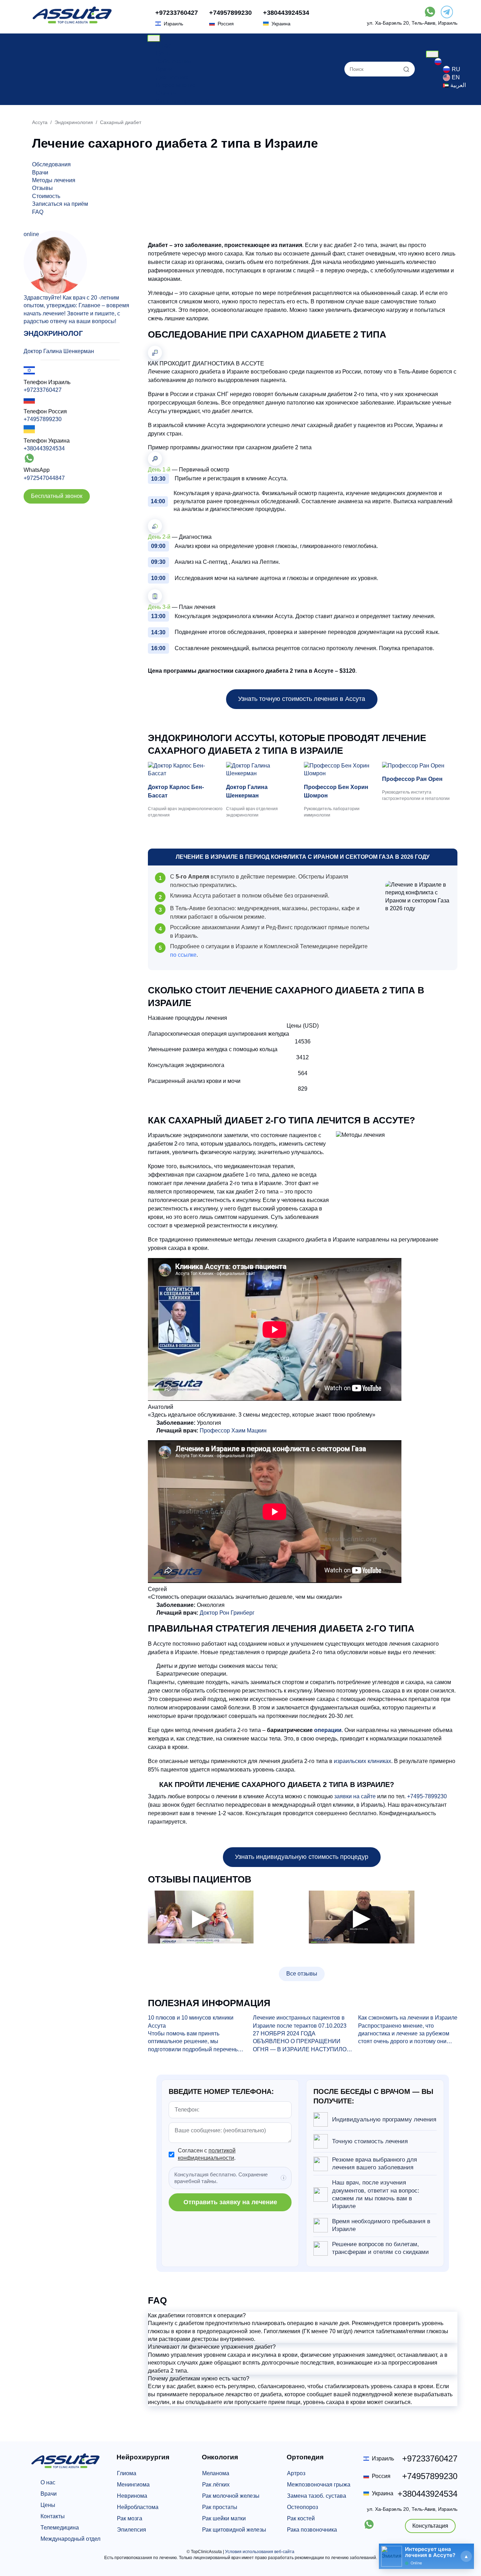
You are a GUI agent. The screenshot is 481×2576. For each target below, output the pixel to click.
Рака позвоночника (312, 2530)
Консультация (430, 2526)
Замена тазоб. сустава (317, 2496)
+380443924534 (286, 13)
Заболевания (174, 61)
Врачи (164, 69)
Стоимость (46, 196)
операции (328, 1730)
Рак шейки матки (224, 2518)
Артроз (296, 2473)
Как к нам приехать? (182, 101)
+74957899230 (230, 13)
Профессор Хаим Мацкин (233, 1431)
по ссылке (183, 955)
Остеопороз (302, 2507)
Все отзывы (302, 1974)
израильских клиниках (363, 1761)
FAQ (38, 212)
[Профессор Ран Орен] (420, 766)
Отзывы (166, 93)
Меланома (216, 2473)
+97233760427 (177, 13)
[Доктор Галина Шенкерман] (264, 770)
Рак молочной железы (231, 2496)
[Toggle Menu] (154, 38)
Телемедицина (60, 2528)
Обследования (51, 164)
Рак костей (301, 2518)
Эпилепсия (132, 2530)
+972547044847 (44, 478)
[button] (303, 2316)
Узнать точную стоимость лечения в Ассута (302, 699)
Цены (163, 53)
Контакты (53, 2516)
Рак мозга (130, 2518)
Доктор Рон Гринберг (227, 1613)
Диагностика (172, 77)
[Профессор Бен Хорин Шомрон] (342, 770)
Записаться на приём (60, 204)
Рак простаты (220, 2507)
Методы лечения (54, 180)
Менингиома (133, 2485)
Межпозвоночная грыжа (319, 2485)
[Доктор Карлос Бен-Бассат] (186, 770)
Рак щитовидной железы (234, 2530)
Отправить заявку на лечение (230, 2202)
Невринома (132, 2496)
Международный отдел (70, 2539)
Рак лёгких (216, 2485)
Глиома (127, 2473)
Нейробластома (138, 2507)
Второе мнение (176, 85)
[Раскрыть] (466, 2556)
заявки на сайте (355, 1796)
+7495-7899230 (427, 1796)
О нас (163, 46)
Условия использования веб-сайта (260, 2552)
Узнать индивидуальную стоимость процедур (302, 1857)
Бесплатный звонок (57, 496)
